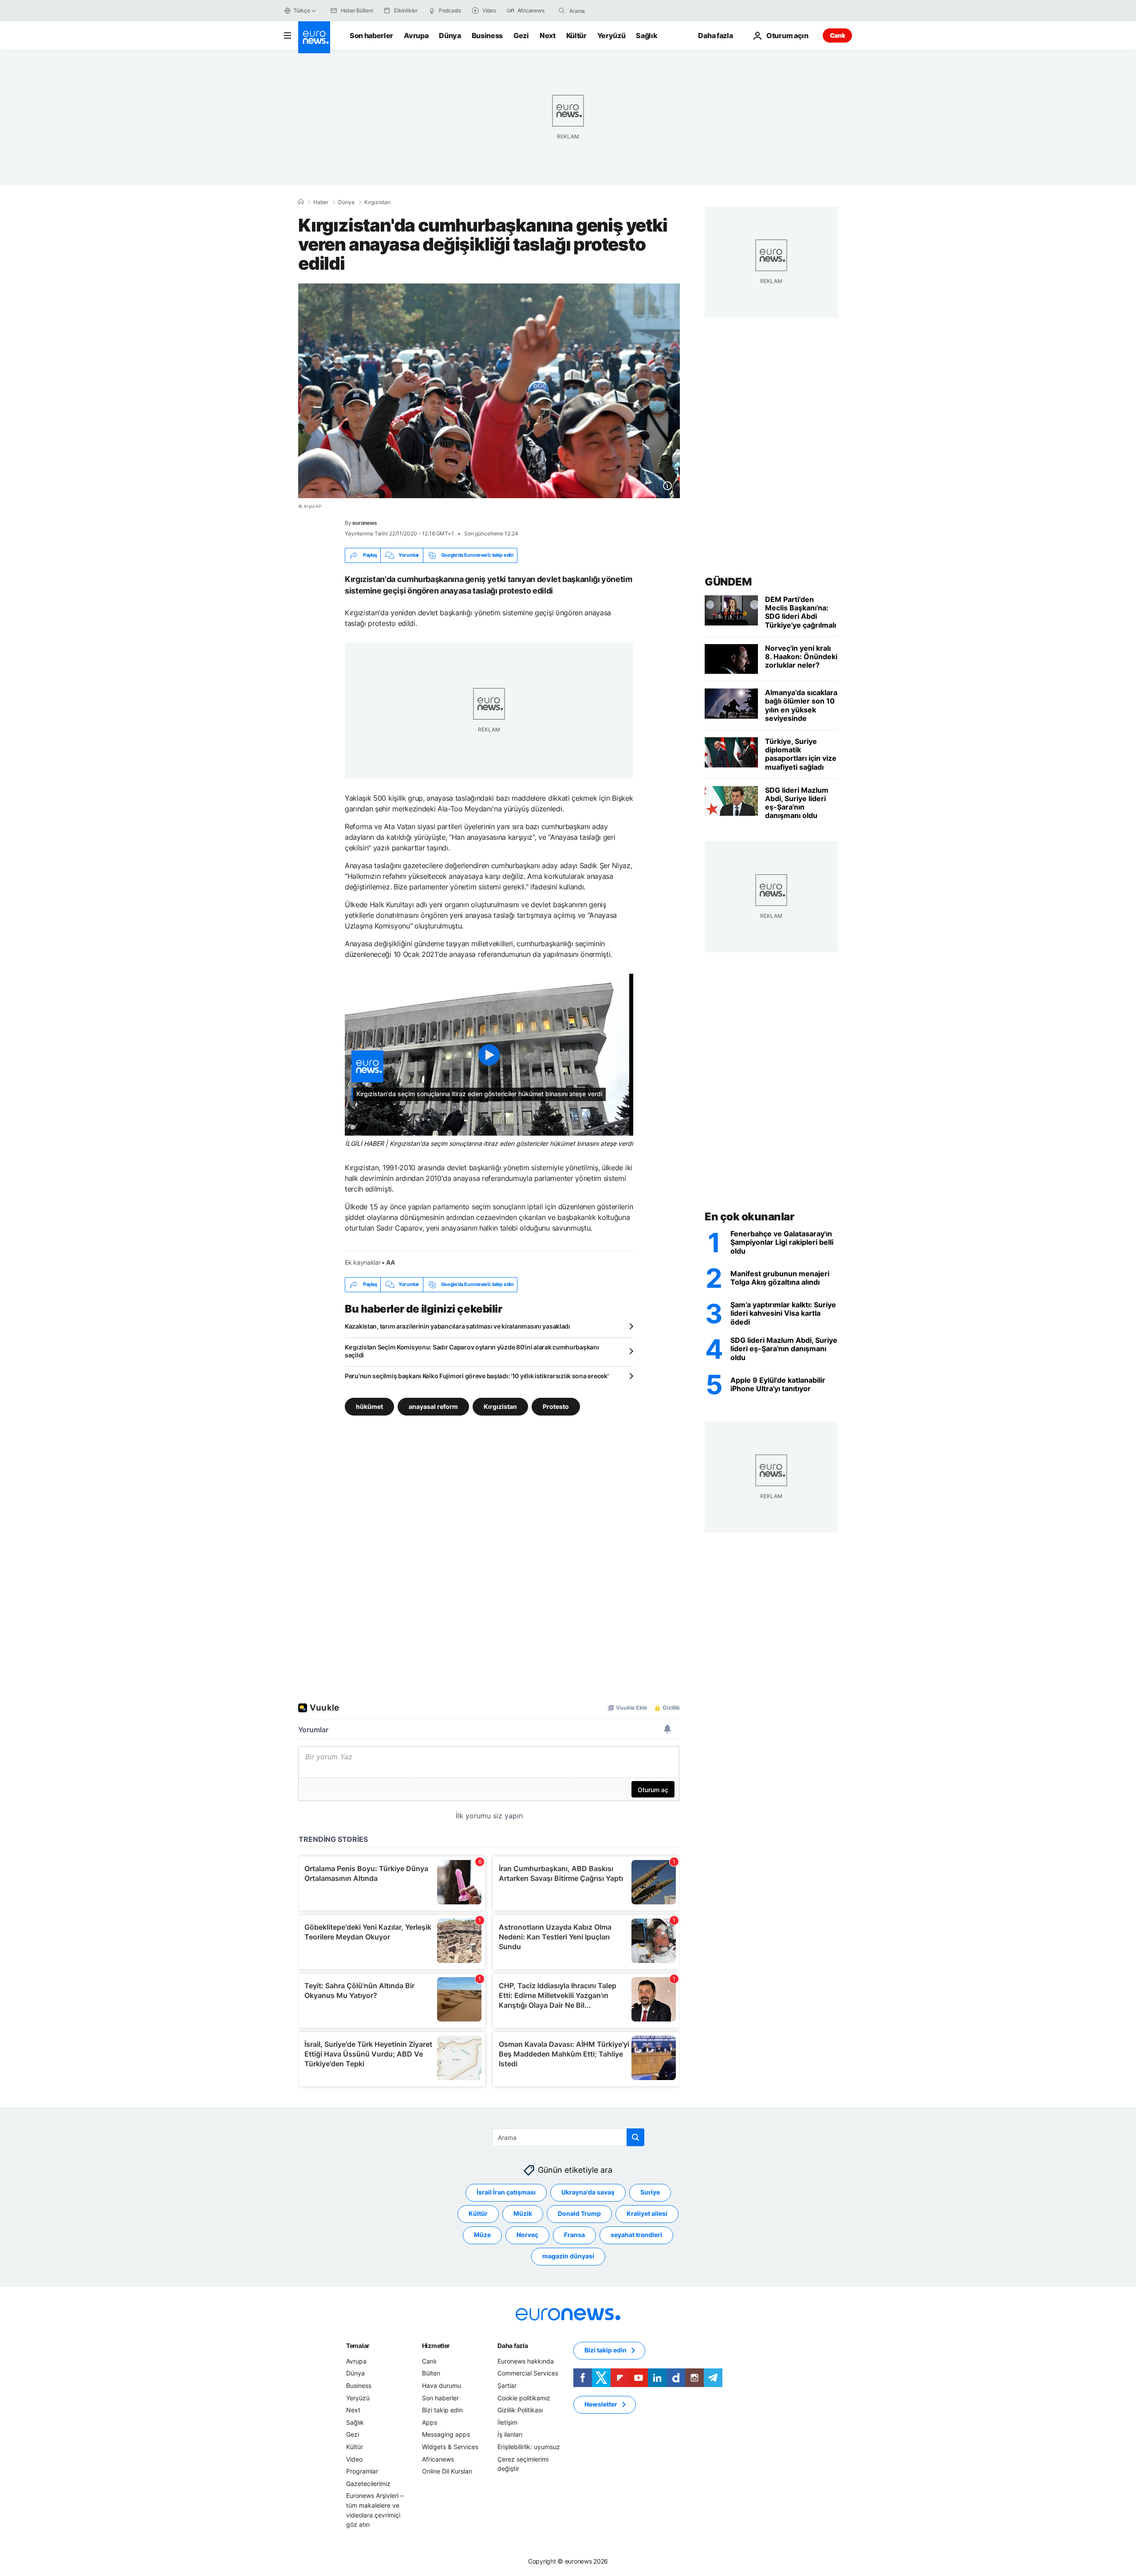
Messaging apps (446, 2434)
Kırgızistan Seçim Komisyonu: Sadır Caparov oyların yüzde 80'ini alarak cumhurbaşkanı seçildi (472, 1351)
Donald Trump (579, 2213)
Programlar (362, 2471)
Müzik (523, 2213)
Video (354, 2459)
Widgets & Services (450, 2447)
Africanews (438, 2459)
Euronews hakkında (526, 2361)
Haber (321, 202)
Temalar (358, 2346)
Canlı (837, 35)
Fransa (574, 2235)
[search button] (562, 11)
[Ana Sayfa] (301, 202)
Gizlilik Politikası (520, 2410)
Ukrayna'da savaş (588, 2192)
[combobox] (607, 11)
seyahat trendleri (636, 2235)
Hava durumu (442, 2385)
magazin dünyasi (568, 2256)
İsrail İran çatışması (506, 2192)
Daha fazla (513, 2346)
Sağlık (647, 35)
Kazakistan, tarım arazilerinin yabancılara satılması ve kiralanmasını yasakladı (458, 1326)
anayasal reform (433, 1406)
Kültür (576, 35)
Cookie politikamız (524, 2398)
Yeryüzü (611, 35)
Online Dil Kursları (447, 2471)
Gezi (521, 35)
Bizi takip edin (442, 2410)
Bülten (431, 2373)
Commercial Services (528, 2373)
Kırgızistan (377, 202)
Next (548, 35)
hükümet (369, 1406)
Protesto (556, 1406)
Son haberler (371, 35)
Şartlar (507, 2385)
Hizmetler (436, 2346)
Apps (430, 2422)
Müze (482, 2235)
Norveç (527, 2235)
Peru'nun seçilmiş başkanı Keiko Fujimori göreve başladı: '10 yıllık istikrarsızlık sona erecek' (477, 1376)
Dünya (450, 35)
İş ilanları (510, 2434)
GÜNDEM (728, 582)
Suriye (650, 2192)
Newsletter (601, 2404)
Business (487, 35)
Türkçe (302, 10)
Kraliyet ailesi (647, 2213)
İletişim (507, 2422)
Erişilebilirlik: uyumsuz (529, 2447)
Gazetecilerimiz (368, 2484)
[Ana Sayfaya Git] (314, 37)
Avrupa (416, 35)
